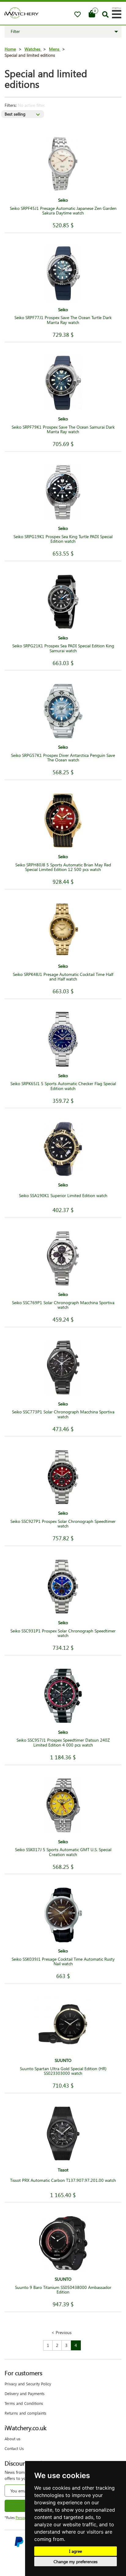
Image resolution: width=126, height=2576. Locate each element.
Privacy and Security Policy (28, 2384)
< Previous (61, 2332)
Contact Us (14, 2448)
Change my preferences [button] (76, 2562)
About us (13, 2439)
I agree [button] (76, 2551)
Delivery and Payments (25, 2393)
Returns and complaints (26, 2413)
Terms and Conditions (24, 2403)
